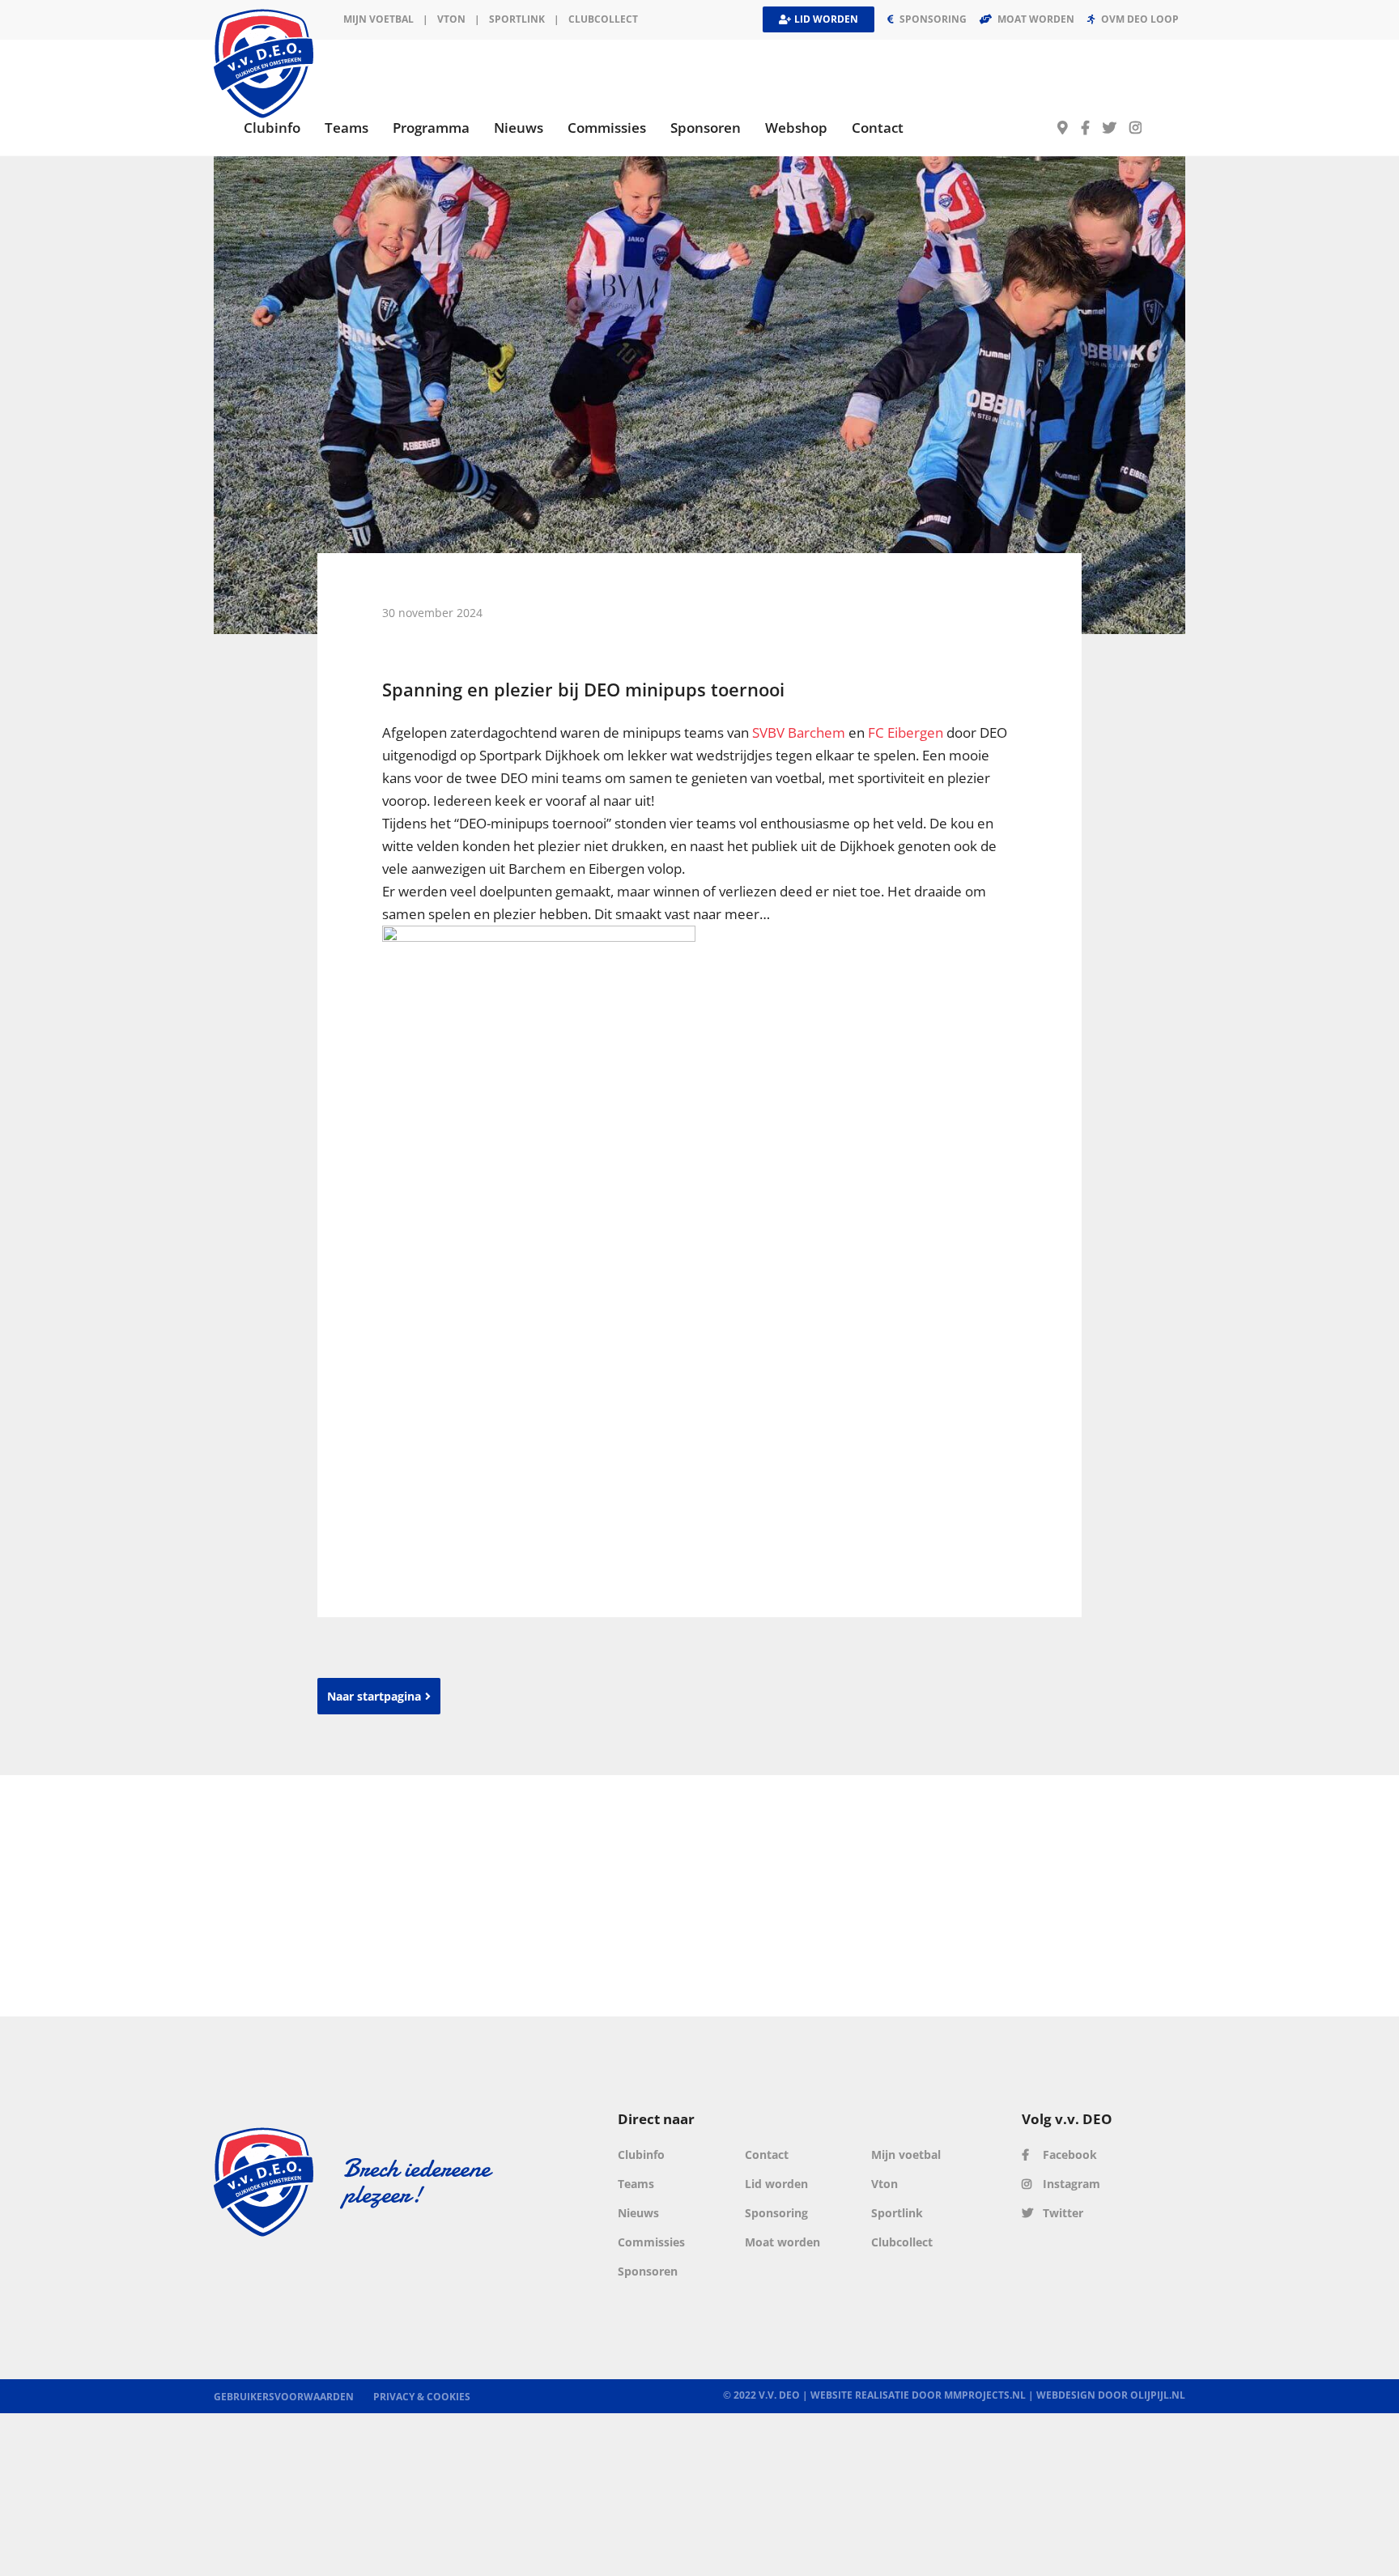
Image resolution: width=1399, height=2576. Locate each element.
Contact (767, 2154)
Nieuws (638, 2213)
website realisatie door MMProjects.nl (918, 2395)
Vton (884, 2184)
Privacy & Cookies (422, 2397)
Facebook (1068, 2154)
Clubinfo (641, 2154)
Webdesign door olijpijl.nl (1111, 2395)
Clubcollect (603, 19)
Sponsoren (648, 2271)
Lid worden (776, 2184)
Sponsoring (776, 2213)
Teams (636, 2184)
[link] (799, 732)
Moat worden (782, 2242)
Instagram (1070, 2184)
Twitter (1061, 2213)
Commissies (651, 2242)
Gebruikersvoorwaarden (284, 2397)
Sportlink (517, 19)
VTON (451, 19)
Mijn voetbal (378, 19)
